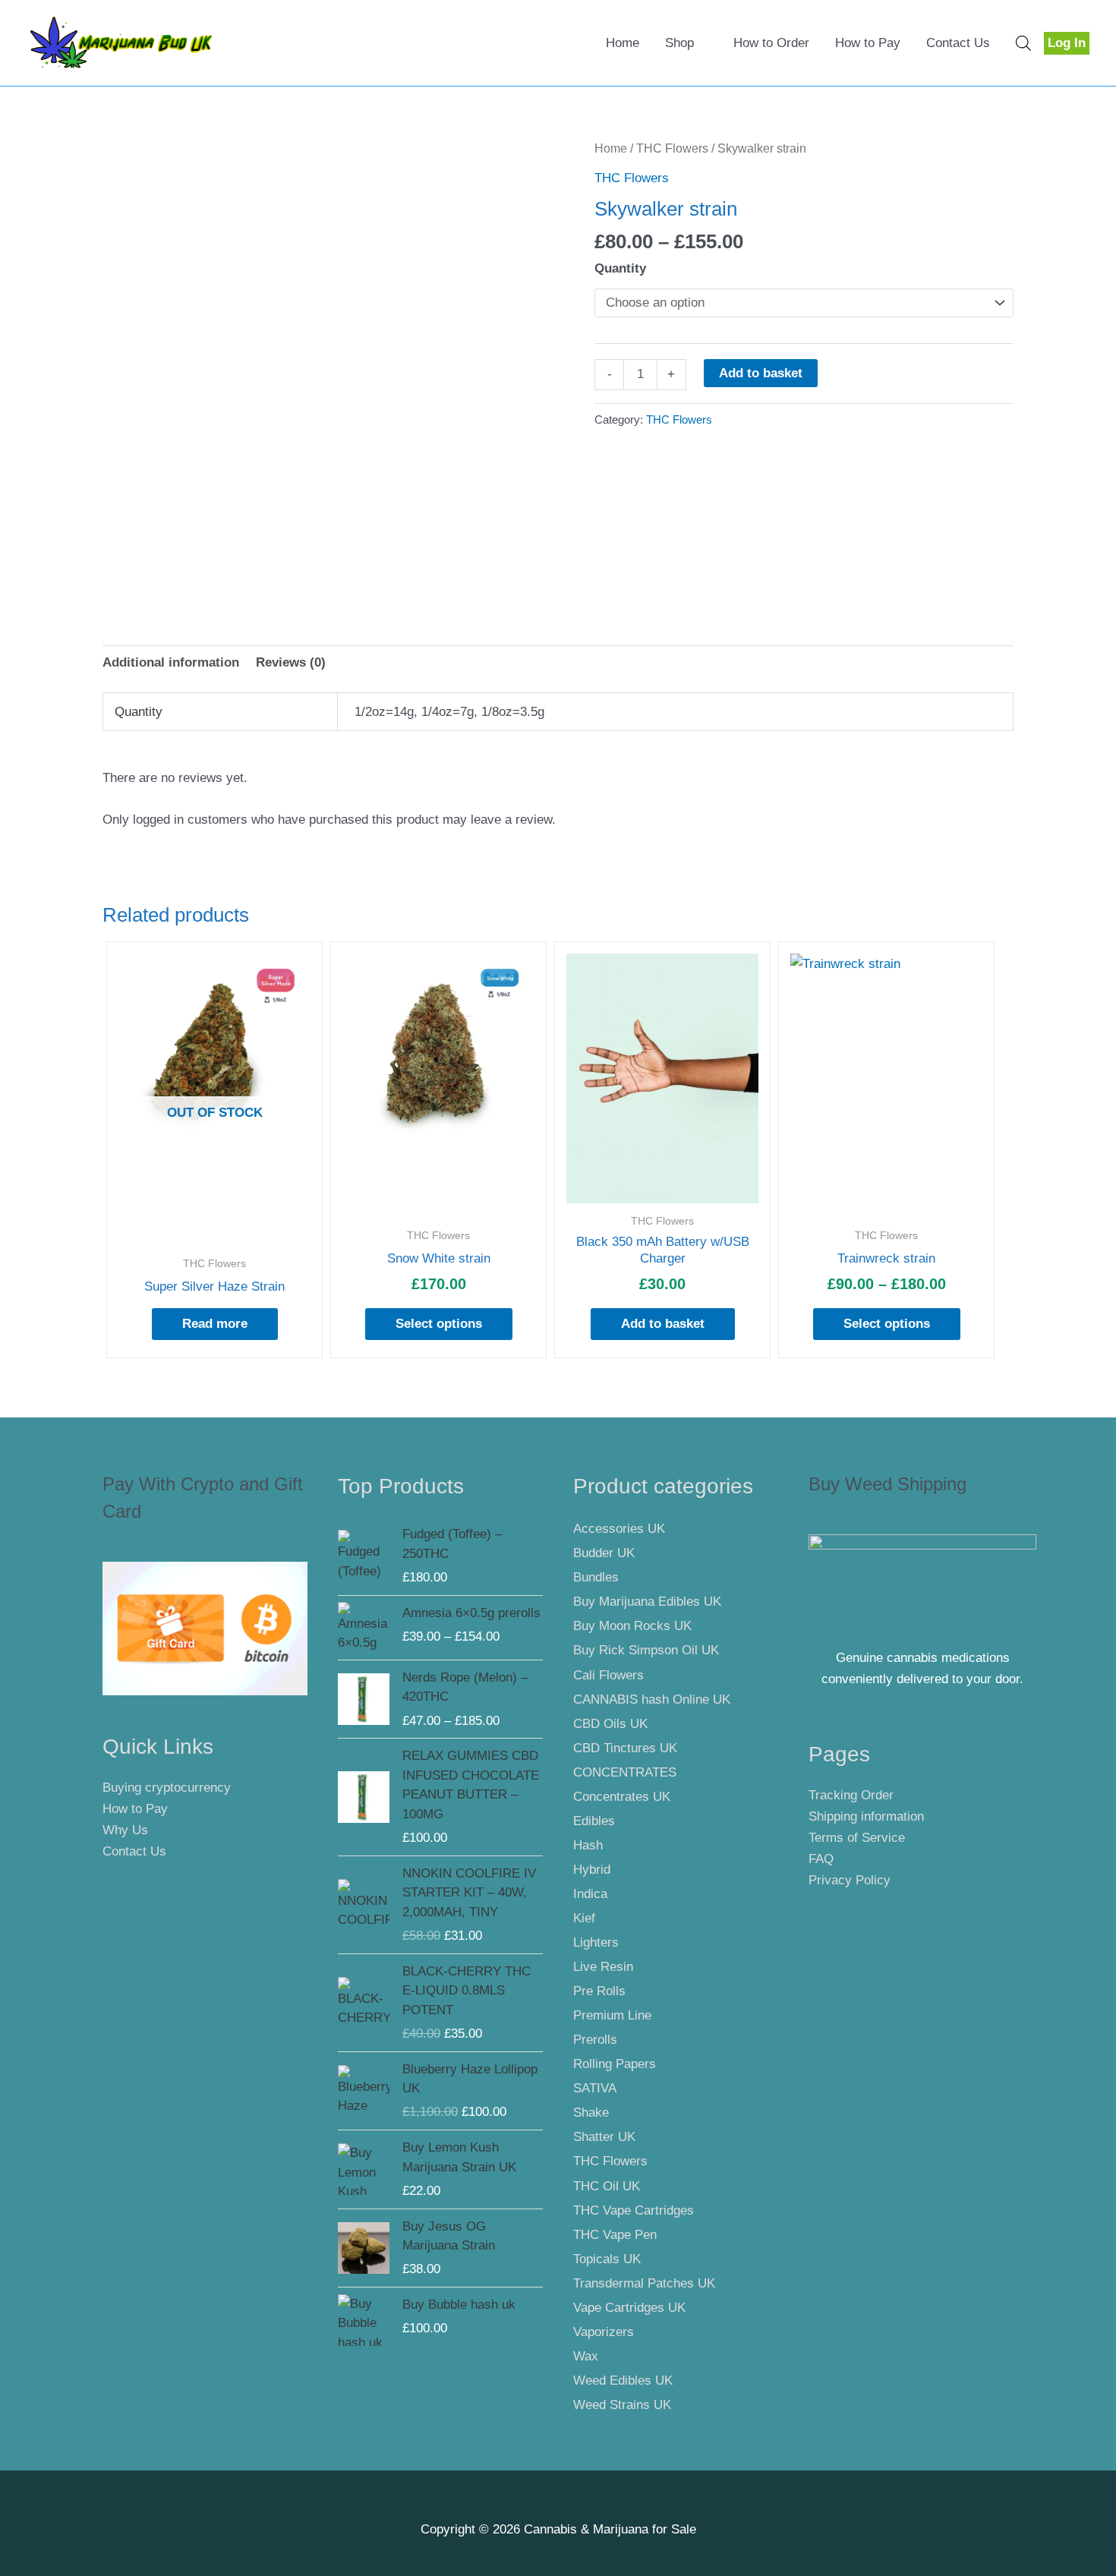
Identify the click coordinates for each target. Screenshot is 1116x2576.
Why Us (125, 1830)
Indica (590, 1894)
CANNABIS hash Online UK (652, 1699)
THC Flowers (672, 148)
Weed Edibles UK (623, 2381)
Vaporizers (604, 2332)
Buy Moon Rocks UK (632, 1626)
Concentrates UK (622, 1797)
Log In (1067, 43)
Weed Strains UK (622, 2405)
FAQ (821, 1859)
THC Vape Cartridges (634, 2210)
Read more (215, 1324)
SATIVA (595, 2088)
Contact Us (958, 43)
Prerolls (595, 2040)
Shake (591, 2113)
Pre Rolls (599, 1991)
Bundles (596, 1577)
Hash (588, 1845)
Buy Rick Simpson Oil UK (646, 1650)
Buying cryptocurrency (167, 1788)
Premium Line (612, 2015)
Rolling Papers (615, 2064)
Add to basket (761, 373)
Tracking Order (851, 1795)
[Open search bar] (1023, 43)
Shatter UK (604, 2137)
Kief (584, 1918)
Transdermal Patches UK (644, 2283)
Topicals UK (607, 2259)
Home (623, 43)
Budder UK (604, 1553)
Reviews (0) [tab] (291, 662)
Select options (439, 1324)
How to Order (771, 43)
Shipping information (866, 1816)
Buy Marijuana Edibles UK (647, 1602)
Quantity (620, 268)
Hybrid (592, 1870)
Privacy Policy (850, 1880)
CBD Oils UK (610, 1724)
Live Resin (603, 1967)
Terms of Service (857, 1838)
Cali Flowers (608, 1675)
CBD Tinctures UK (625, 1748)
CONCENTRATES (625, 1772)
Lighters (596, 1942)
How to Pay (868, 43)
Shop (679, 43)
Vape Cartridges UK (629, 2308)
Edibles (594, 1821)
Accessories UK (619, 1529)
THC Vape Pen (615, 2235)
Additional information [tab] (171, 662)
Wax (586, 2356)
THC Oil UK (607, 2186)
